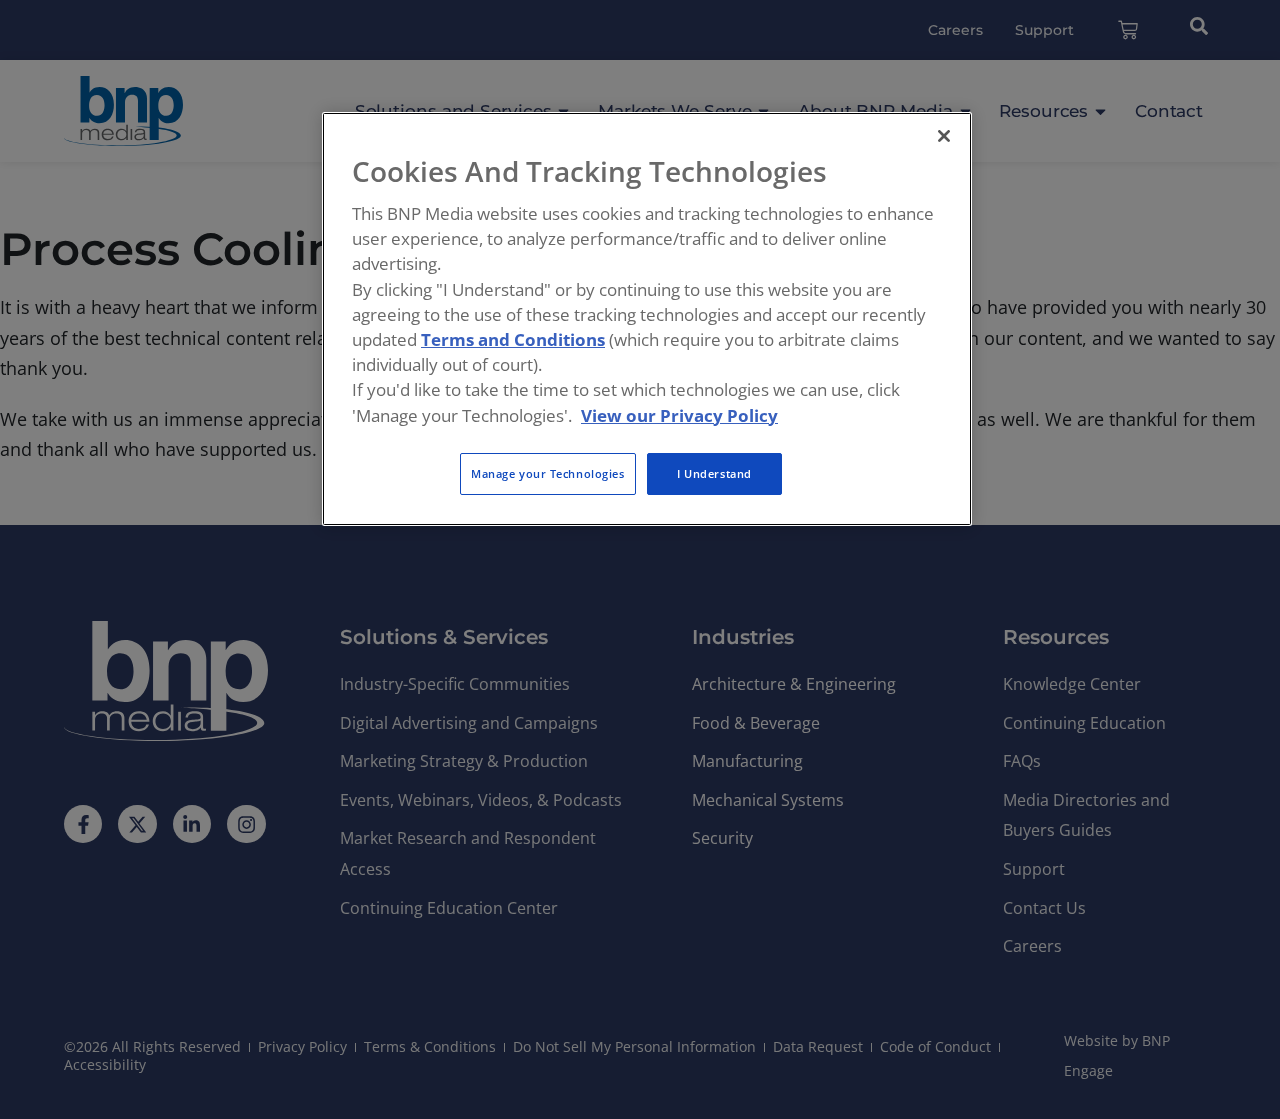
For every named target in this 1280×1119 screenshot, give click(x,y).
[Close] (944, 136)
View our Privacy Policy (679, 415)
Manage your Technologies (548, 473)
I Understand (714, 473)
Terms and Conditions (513, 339)
